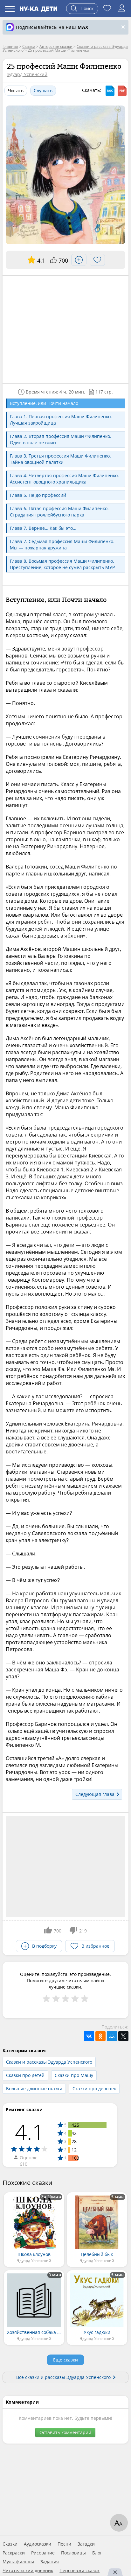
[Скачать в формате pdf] (122, 91)
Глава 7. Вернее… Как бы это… (43, 528)
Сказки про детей (25, 2075)
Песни (64, 2544)
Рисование (43, 2553)
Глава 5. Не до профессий (38, 495)
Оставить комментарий (65, 2432)
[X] (123, 2036)
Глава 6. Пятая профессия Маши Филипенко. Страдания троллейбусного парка (59, 512)
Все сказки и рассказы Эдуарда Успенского (63, 2377)
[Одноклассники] (100, 2036)
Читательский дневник (28, 2571)
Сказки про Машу (74, 2075)
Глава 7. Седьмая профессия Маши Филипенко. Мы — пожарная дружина (62, 545)
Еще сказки (65, 2360)
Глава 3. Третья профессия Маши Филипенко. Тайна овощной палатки (60, 459)
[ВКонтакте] (89, 2036)
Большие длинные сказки (34, 2089)
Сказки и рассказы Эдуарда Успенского (49, 2062)
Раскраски (14, 2553)
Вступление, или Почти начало (44, 403)
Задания (50, 2562)
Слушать (43, 90)
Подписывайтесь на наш (52, 27)
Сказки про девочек (94, 2089)
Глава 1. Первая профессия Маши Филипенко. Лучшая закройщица (61, 420)
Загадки (86, 2544)
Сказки (10, 2544)
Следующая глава (95, 1794)
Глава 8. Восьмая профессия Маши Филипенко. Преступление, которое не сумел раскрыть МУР (62, 564)
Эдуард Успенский (27, 74)
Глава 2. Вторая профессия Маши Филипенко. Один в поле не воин (61, 439)
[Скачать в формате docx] (110, 91)
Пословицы (73, 2553)
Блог (97, 2553)
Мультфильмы (18, 2562)
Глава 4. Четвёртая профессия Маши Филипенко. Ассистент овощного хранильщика (64, 479)
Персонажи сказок (79, 2571)
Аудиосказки (38, 2544)
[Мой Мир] (112, 2036)
